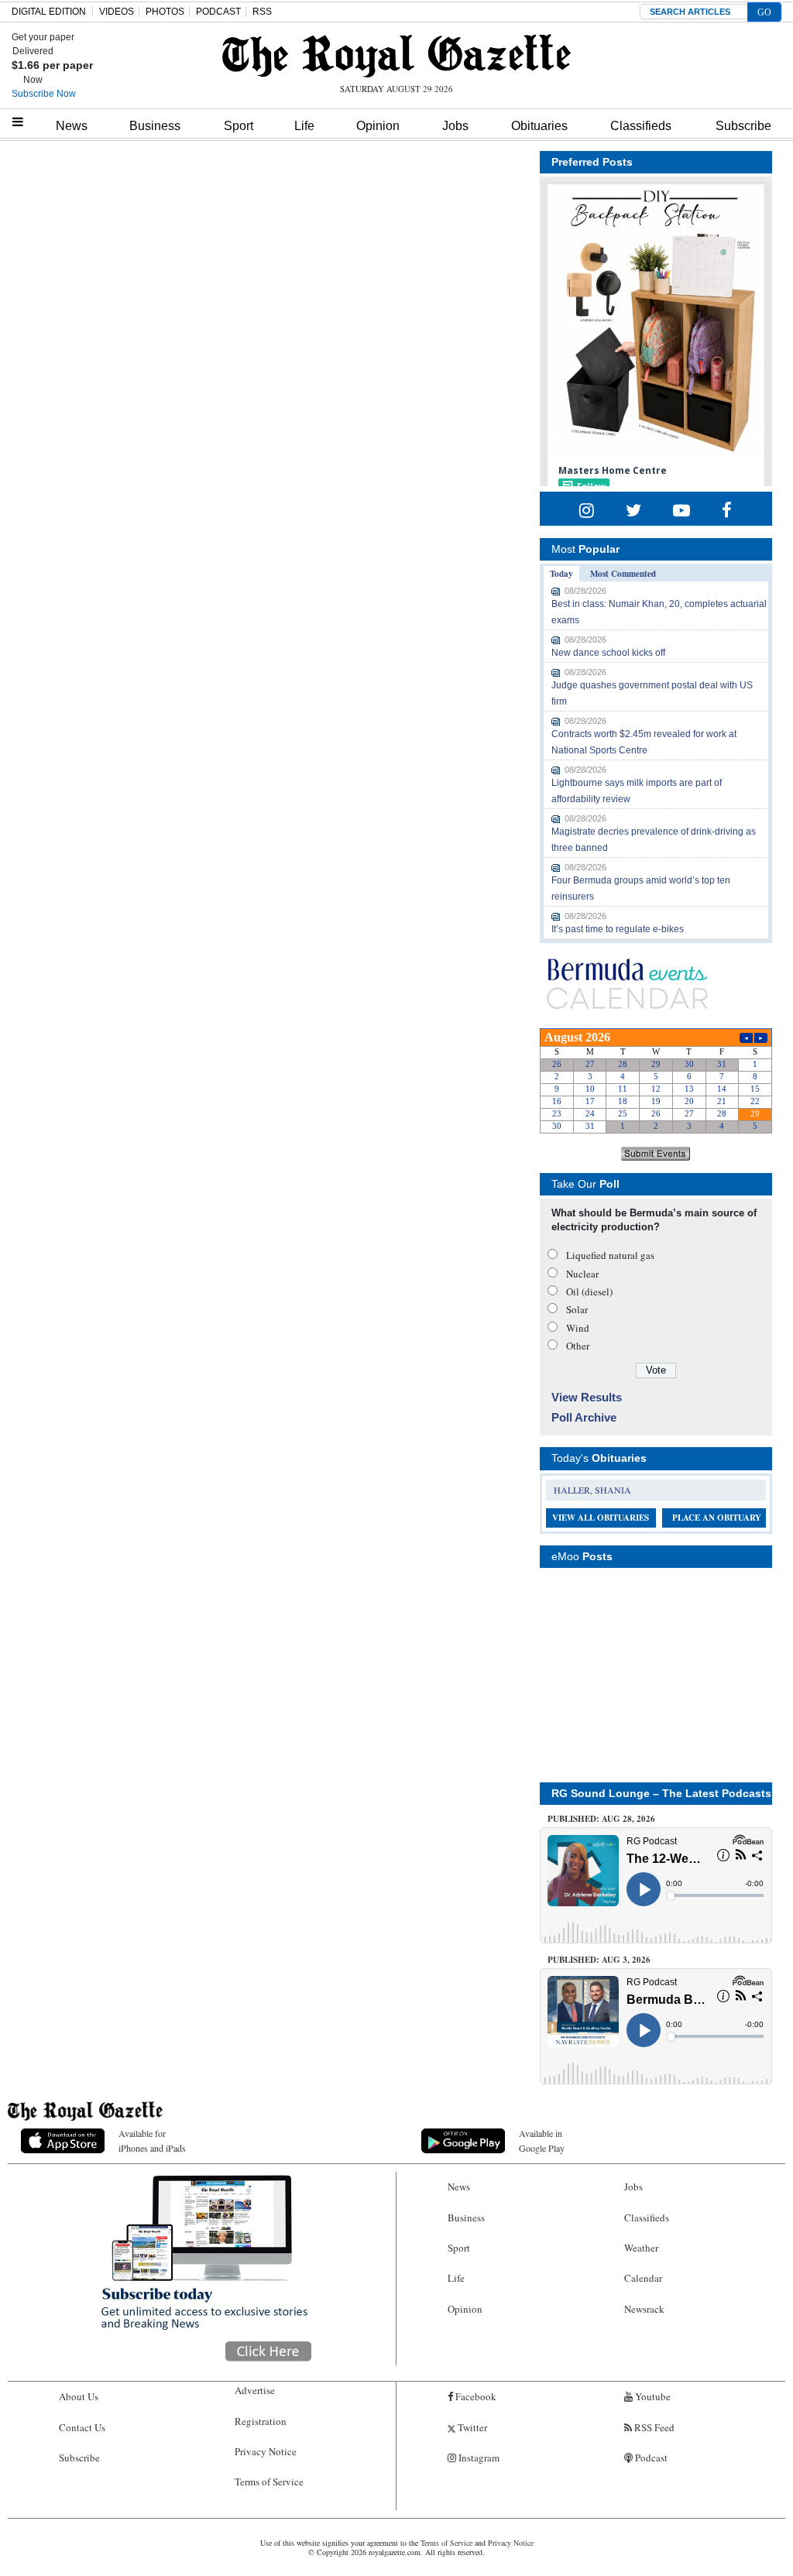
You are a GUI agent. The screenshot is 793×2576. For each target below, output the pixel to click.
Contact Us (82, 2427)
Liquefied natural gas (610, 1255)
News (72, 126)
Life (304, 126)
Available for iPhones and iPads (152, 2140)
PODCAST (218, 12)
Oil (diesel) (589, 1291)
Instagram (478, 2458)
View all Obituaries (601, 1518)
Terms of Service (269, 2482)
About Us (79, 2396)
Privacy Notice (266, 2451)
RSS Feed (653, 2427)
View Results (587, 1397)
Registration (261, 2421)
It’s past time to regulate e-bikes (618, 929)
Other (578, 1346)
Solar (577, 1309)
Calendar (643, 2278)
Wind (578, 1328)
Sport (239, 126)
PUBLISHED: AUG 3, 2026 (599, 1960)
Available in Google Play (542, 2140)
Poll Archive (584, 1417)
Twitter (471, 2427)
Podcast (650, 2458)
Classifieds (641, 126)
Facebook (475, 2396)
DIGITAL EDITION (49, 12)
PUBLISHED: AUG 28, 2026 (601, 1819)
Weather (641, 2248)
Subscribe (743, 126)
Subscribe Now (44, 94)
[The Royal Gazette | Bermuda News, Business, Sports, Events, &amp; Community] (396, 56)
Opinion (378, 126)
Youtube (652, 2396)
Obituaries (539, 126)
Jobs (455, 126)
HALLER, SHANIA (592, 1490)
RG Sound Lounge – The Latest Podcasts (661, 1793)
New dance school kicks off (608, 653)
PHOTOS (165, 12)
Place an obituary (717, 1518)
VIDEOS (117, 12)
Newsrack (644, 2309)
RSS (262, 12)
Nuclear (582, 1274)
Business (155, 126)
